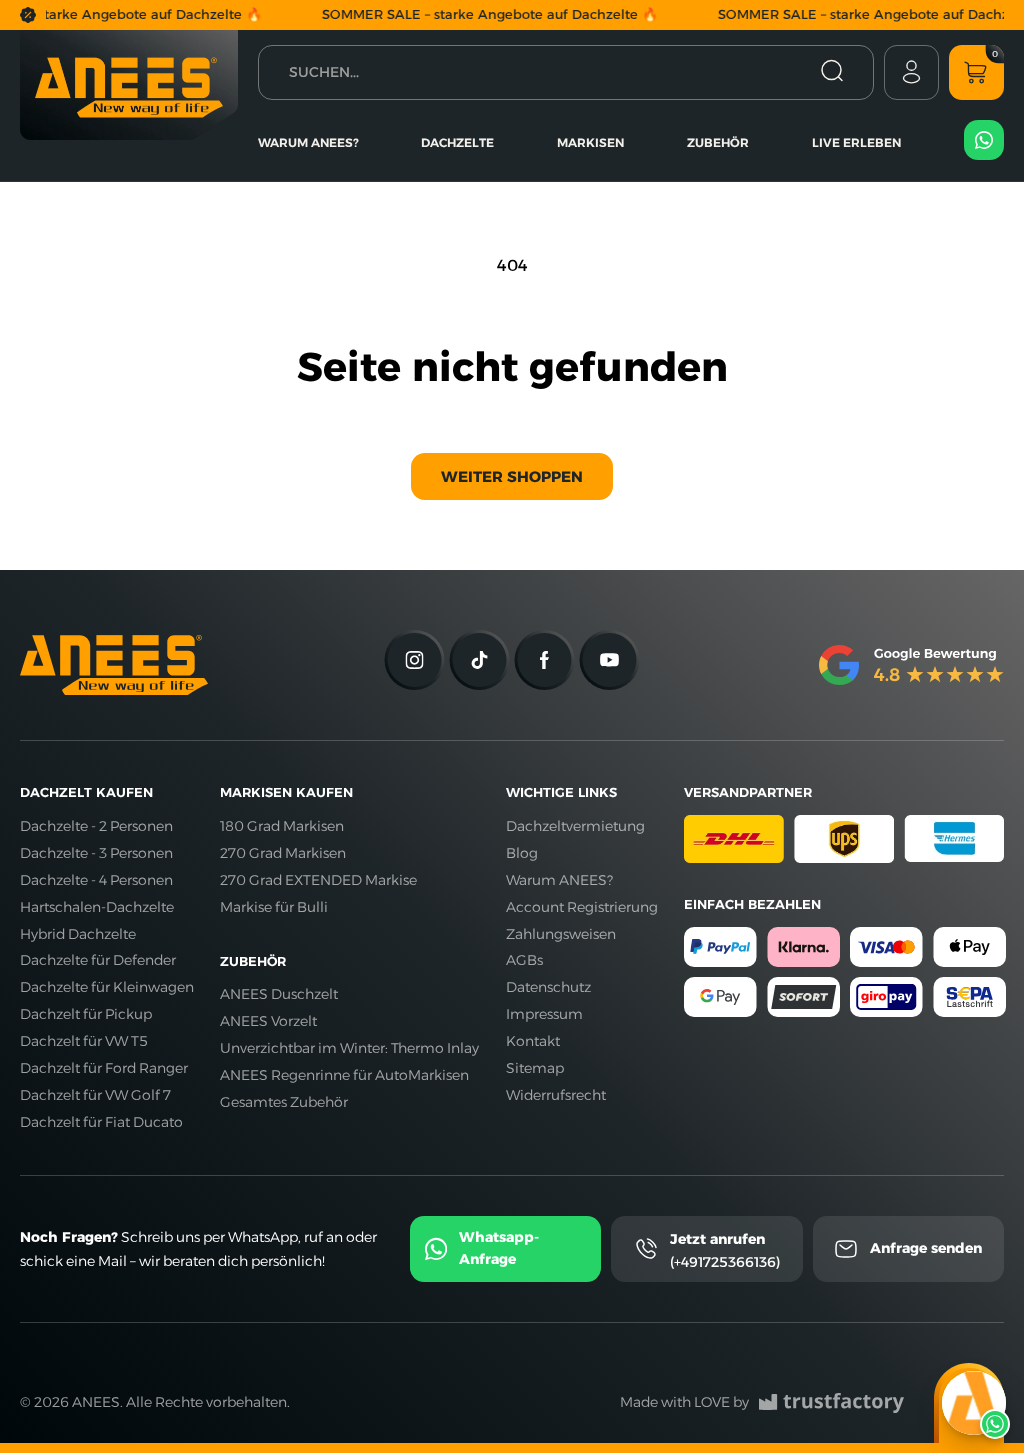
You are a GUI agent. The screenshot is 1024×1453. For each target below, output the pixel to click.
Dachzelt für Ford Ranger (104, 1068)
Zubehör (718, 142)
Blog (522, 853)
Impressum (544, 1014)
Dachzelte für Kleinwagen (107, 987)
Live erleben (856, 142)
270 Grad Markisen (283, 853)
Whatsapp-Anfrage (499, 1248)
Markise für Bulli (274, 907)
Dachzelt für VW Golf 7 (95, 1095)
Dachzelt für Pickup (86, 1014)
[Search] (832, 72)
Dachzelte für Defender (98, 960)
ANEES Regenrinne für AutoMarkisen (344, 1075)
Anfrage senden (926, 1248)
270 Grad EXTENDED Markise (318, 880)
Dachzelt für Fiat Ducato (101, 1122)
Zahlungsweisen (561, 934)
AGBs (524, 960)
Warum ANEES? (308, 142)
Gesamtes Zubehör (284, 1102)
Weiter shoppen (512, 476)
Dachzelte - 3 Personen (96, 853)
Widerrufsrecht (556, 1095)
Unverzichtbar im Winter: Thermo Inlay (349, 1048)
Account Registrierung (582, 907)
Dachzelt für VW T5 (84, 1041)
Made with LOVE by (684, 1402)
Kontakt (533, 1041)
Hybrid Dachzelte (78, 934)
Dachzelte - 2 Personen (96, 826)
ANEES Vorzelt (268, 1021)
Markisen (590, 142)
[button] (976, 72)
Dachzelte (457, 142)
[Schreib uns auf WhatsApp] (974, 1403)
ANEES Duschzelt (279, 994)
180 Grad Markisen (282, 826)
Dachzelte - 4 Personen (96, 880)
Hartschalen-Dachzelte (97, 907)
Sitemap (535, 1068)
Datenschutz (548, 987)
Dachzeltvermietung (575, 826)
